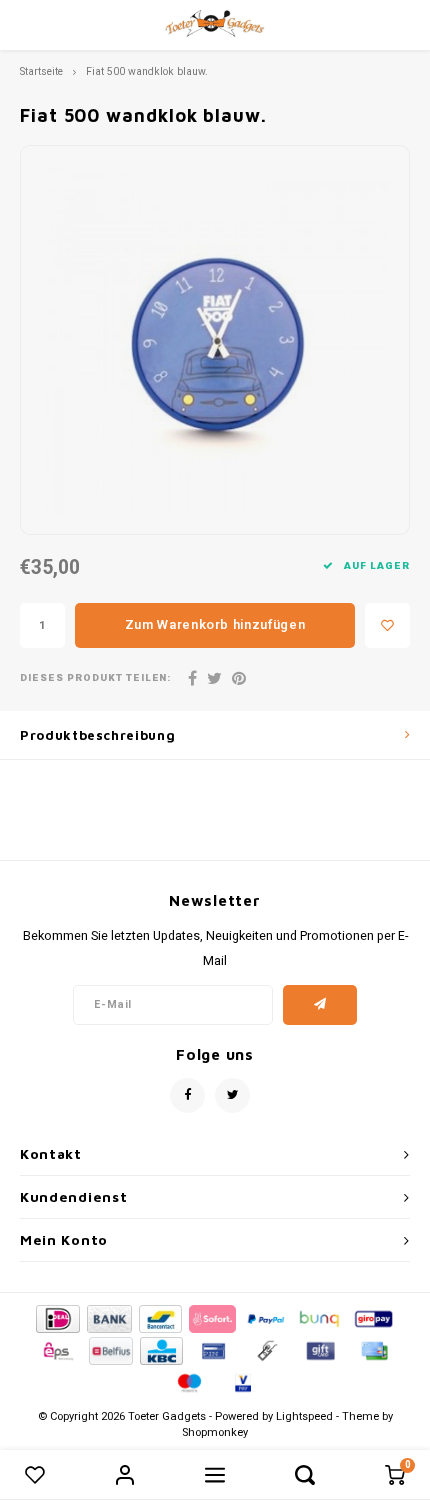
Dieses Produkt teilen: (95, 678)
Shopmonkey (215, 1432)
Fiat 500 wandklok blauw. (147, 71)
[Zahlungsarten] (56, 1317)
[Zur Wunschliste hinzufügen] (387, 625)
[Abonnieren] (320, 1005)
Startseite (41, 71)
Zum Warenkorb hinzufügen (215, 624)
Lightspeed (304, 1416)
